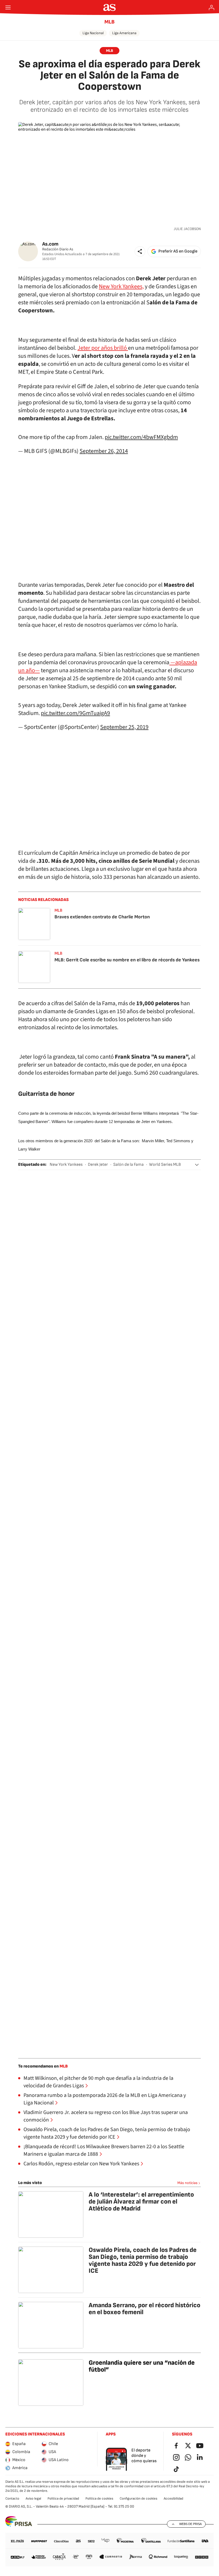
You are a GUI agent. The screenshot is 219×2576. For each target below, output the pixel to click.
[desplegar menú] (8, 7)
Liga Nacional (93, 33)
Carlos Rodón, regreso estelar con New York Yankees (81, 2164)
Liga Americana (124, 33)
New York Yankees (66, 1165)
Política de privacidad (63, 2499)
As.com (50, 244)
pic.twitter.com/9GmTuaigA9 (75, 713)
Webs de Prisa (190, 2524)
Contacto (12, 2499)
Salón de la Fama (128, 1165)
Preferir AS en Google (178, 251)
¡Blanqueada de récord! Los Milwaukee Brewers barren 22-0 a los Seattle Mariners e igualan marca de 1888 (104, 2150)
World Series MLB (165, 1165)
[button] (140, 251)
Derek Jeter (98, 1165)
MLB (109, 22)
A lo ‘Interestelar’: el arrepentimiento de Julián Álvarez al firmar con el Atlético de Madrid (141, 2202)
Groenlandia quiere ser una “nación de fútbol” (142, 2366)
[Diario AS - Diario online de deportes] (110, 7)
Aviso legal (33, 2499)
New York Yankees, (121, 286)
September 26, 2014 (104, 451)
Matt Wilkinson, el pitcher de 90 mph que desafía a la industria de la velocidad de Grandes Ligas (98, 2082)
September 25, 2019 (124, 727)
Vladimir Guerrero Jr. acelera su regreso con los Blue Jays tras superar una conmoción (106, 2116)
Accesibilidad (173, 2499)
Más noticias (187, 2183)
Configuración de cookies (138, 2499)
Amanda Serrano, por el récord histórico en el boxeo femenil (144, 2309)
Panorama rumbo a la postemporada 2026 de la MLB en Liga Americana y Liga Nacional (105, 2099)
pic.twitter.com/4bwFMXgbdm (141, 437)
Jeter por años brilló (103, 348)
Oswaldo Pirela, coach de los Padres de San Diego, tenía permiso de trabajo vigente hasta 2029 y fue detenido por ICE (107, 2133)
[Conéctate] (212, 7)
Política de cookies (99, 2499)
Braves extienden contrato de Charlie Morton (102, 917)
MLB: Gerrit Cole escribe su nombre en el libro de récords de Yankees (127, 960)
